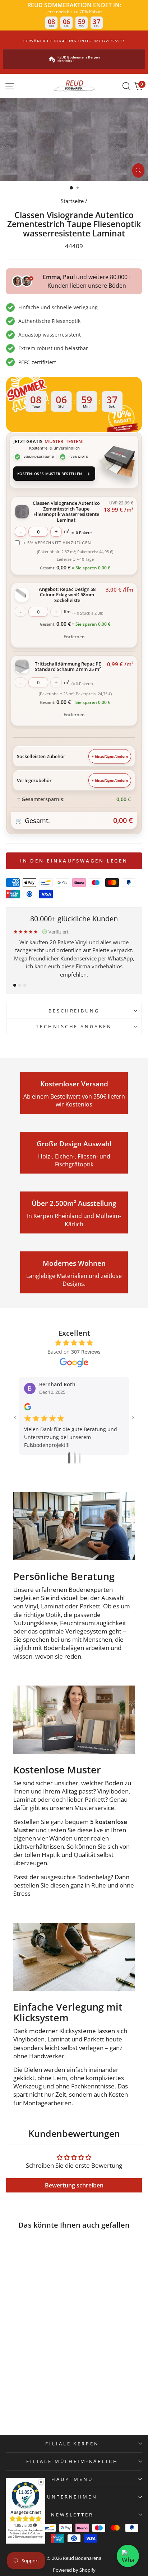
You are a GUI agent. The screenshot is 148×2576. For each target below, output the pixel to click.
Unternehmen (72, 2497)
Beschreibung (74, 1011)
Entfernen (74, 637)
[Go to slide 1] (69, 1459)
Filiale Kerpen (72, 2444)
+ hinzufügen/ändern (110, 756)
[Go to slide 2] (75, 1459)
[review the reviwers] (28, 1408)
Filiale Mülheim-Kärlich (72, 2461)
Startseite (72, 201)
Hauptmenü (72, 2479)
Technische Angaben (74, 1026)
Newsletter (72, 2515)
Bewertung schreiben (74, 2185)
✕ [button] (41, 2482)
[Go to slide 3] (80, 1459)
